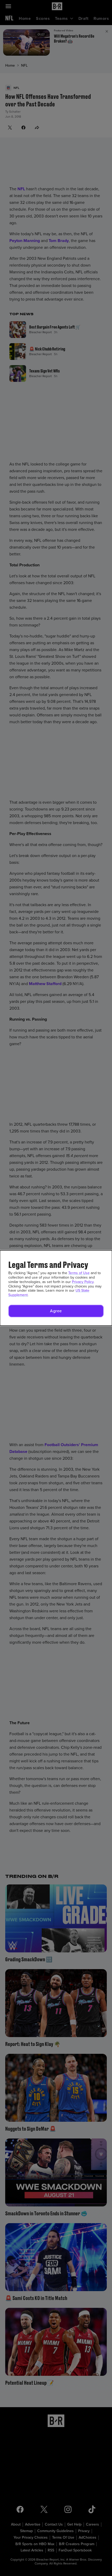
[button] (56, 1311)
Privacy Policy (83, 1282)
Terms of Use (79, 1273)
